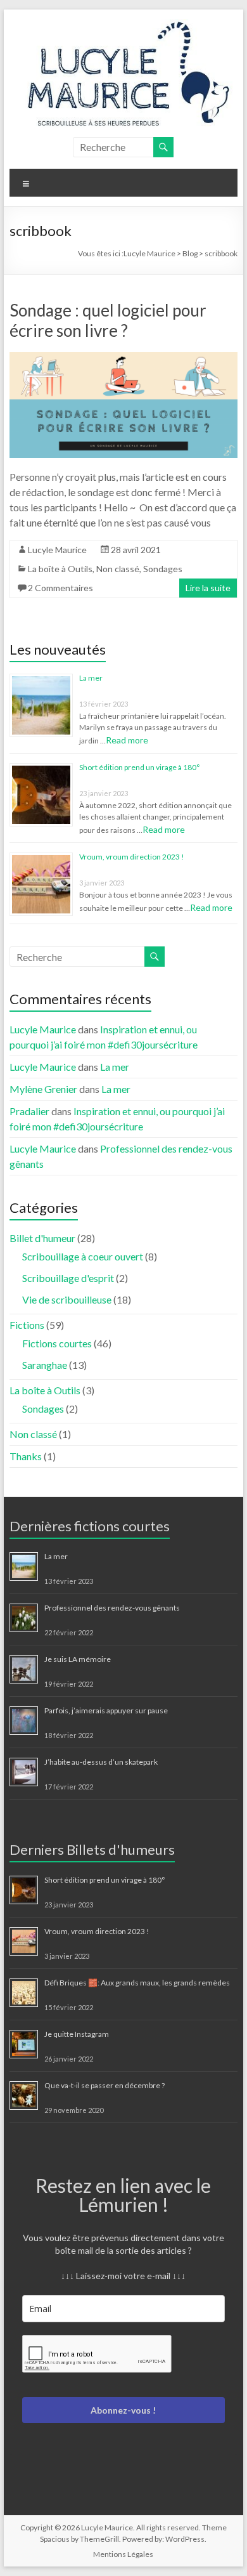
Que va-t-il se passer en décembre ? (104, 2085)
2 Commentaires (60, 588)
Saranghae (45, 1365)
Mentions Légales (123, 2554)
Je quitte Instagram (77, 2034)
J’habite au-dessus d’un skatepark (101, 1762)
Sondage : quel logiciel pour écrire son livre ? (108, 320)
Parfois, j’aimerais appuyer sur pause (106, 1710)
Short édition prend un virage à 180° (140, 767)
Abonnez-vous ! (123, 2410)
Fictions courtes (57, 1343)
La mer (91, 678)
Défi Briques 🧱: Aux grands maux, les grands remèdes (137, 1983)
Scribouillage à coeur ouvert (83, 1256)
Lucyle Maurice (57, 550)
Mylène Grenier (43, 1089)
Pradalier (29, 1111)
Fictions (27, 1325)
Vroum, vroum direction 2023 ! (132, 857)
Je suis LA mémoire (78, 1659)
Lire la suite (208, 588)
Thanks (26, 1456)
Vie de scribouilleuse (67, 1299)
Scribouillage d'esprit (68, 1278)
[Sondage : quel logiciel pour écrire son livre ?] (123, 358)
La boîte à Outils (60, 569)
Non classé (118, 569)
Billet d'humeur (42, 1238)
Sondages (163, 569)
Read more (127, 740)
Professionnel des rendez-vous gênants (112, 1608)
